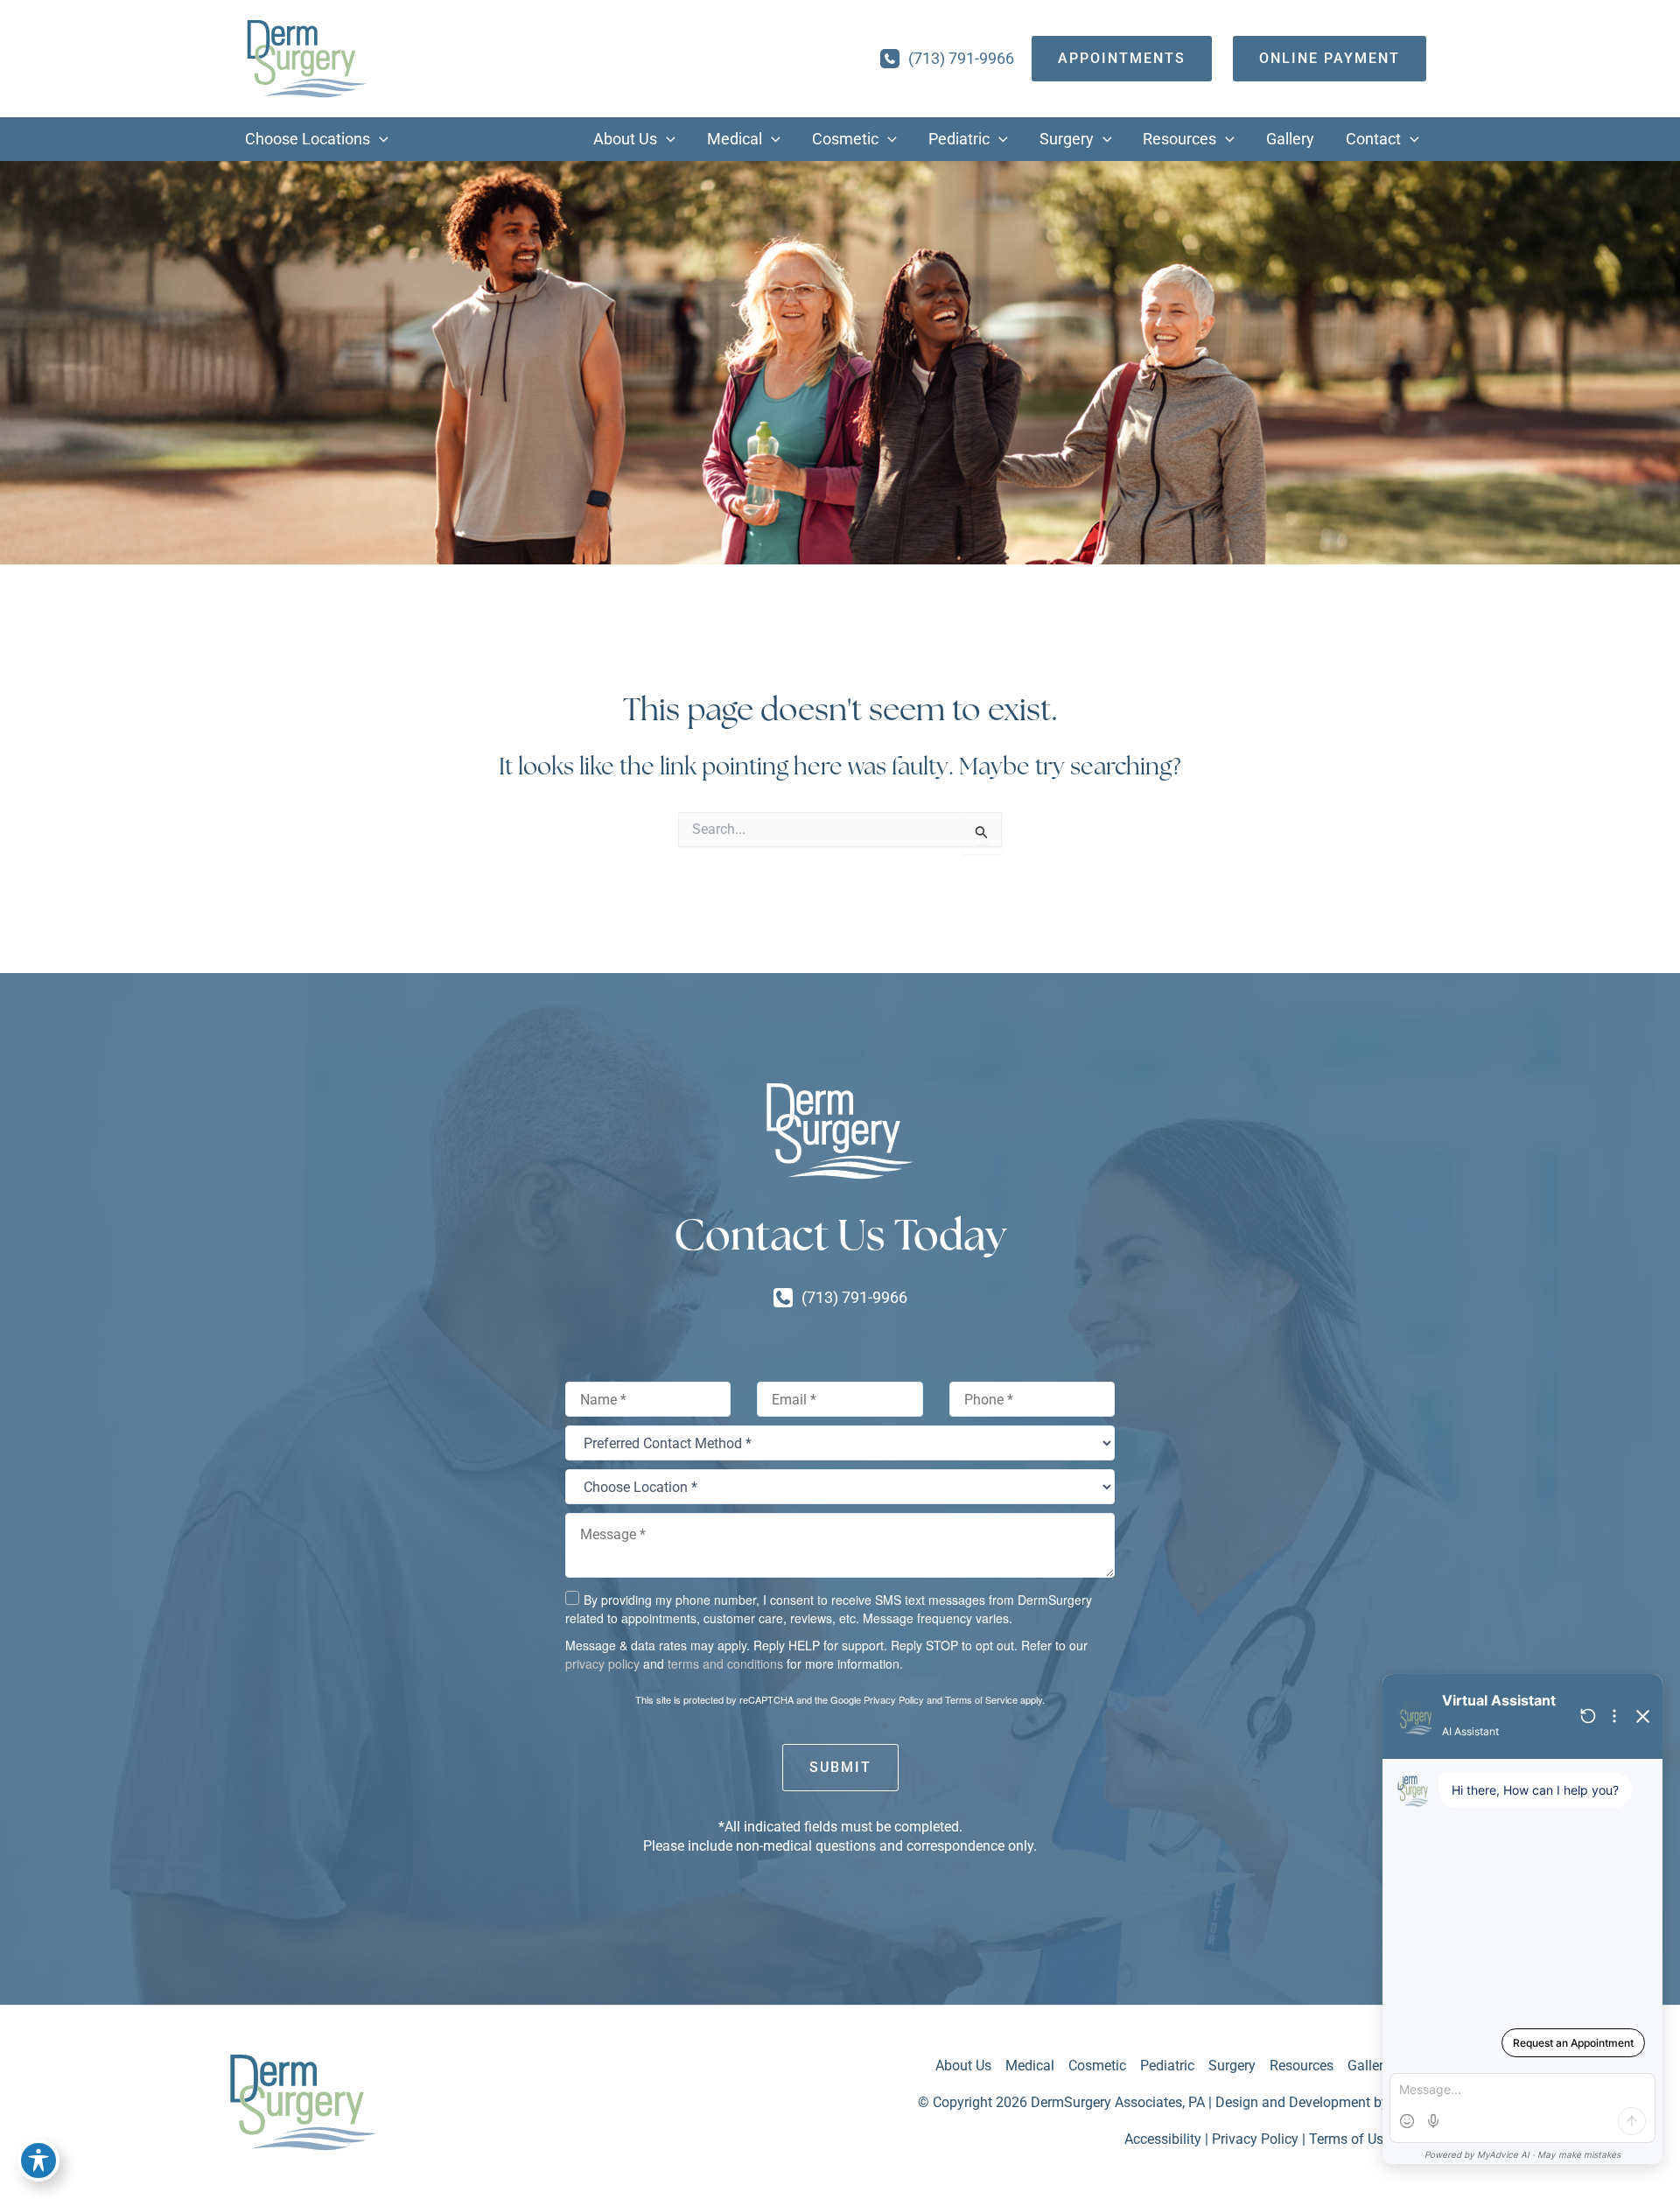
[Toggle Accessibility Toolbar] (38, 2160)
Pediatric (1167, 2066)
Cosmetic (1097, 2066)
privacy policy (602, 1663)
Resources (1302, 2066)
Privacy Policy (894, 1699)
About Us (963, 2066)
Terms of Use (1350, 2139)
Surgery (1232, 2066)
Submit (840, 1767)
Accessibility (1163, 2139)
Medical (1030, 2066)
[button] (379, 139)
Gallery (1369, 2066)
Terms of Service (981, 1699)
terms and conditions (725, 1663)
